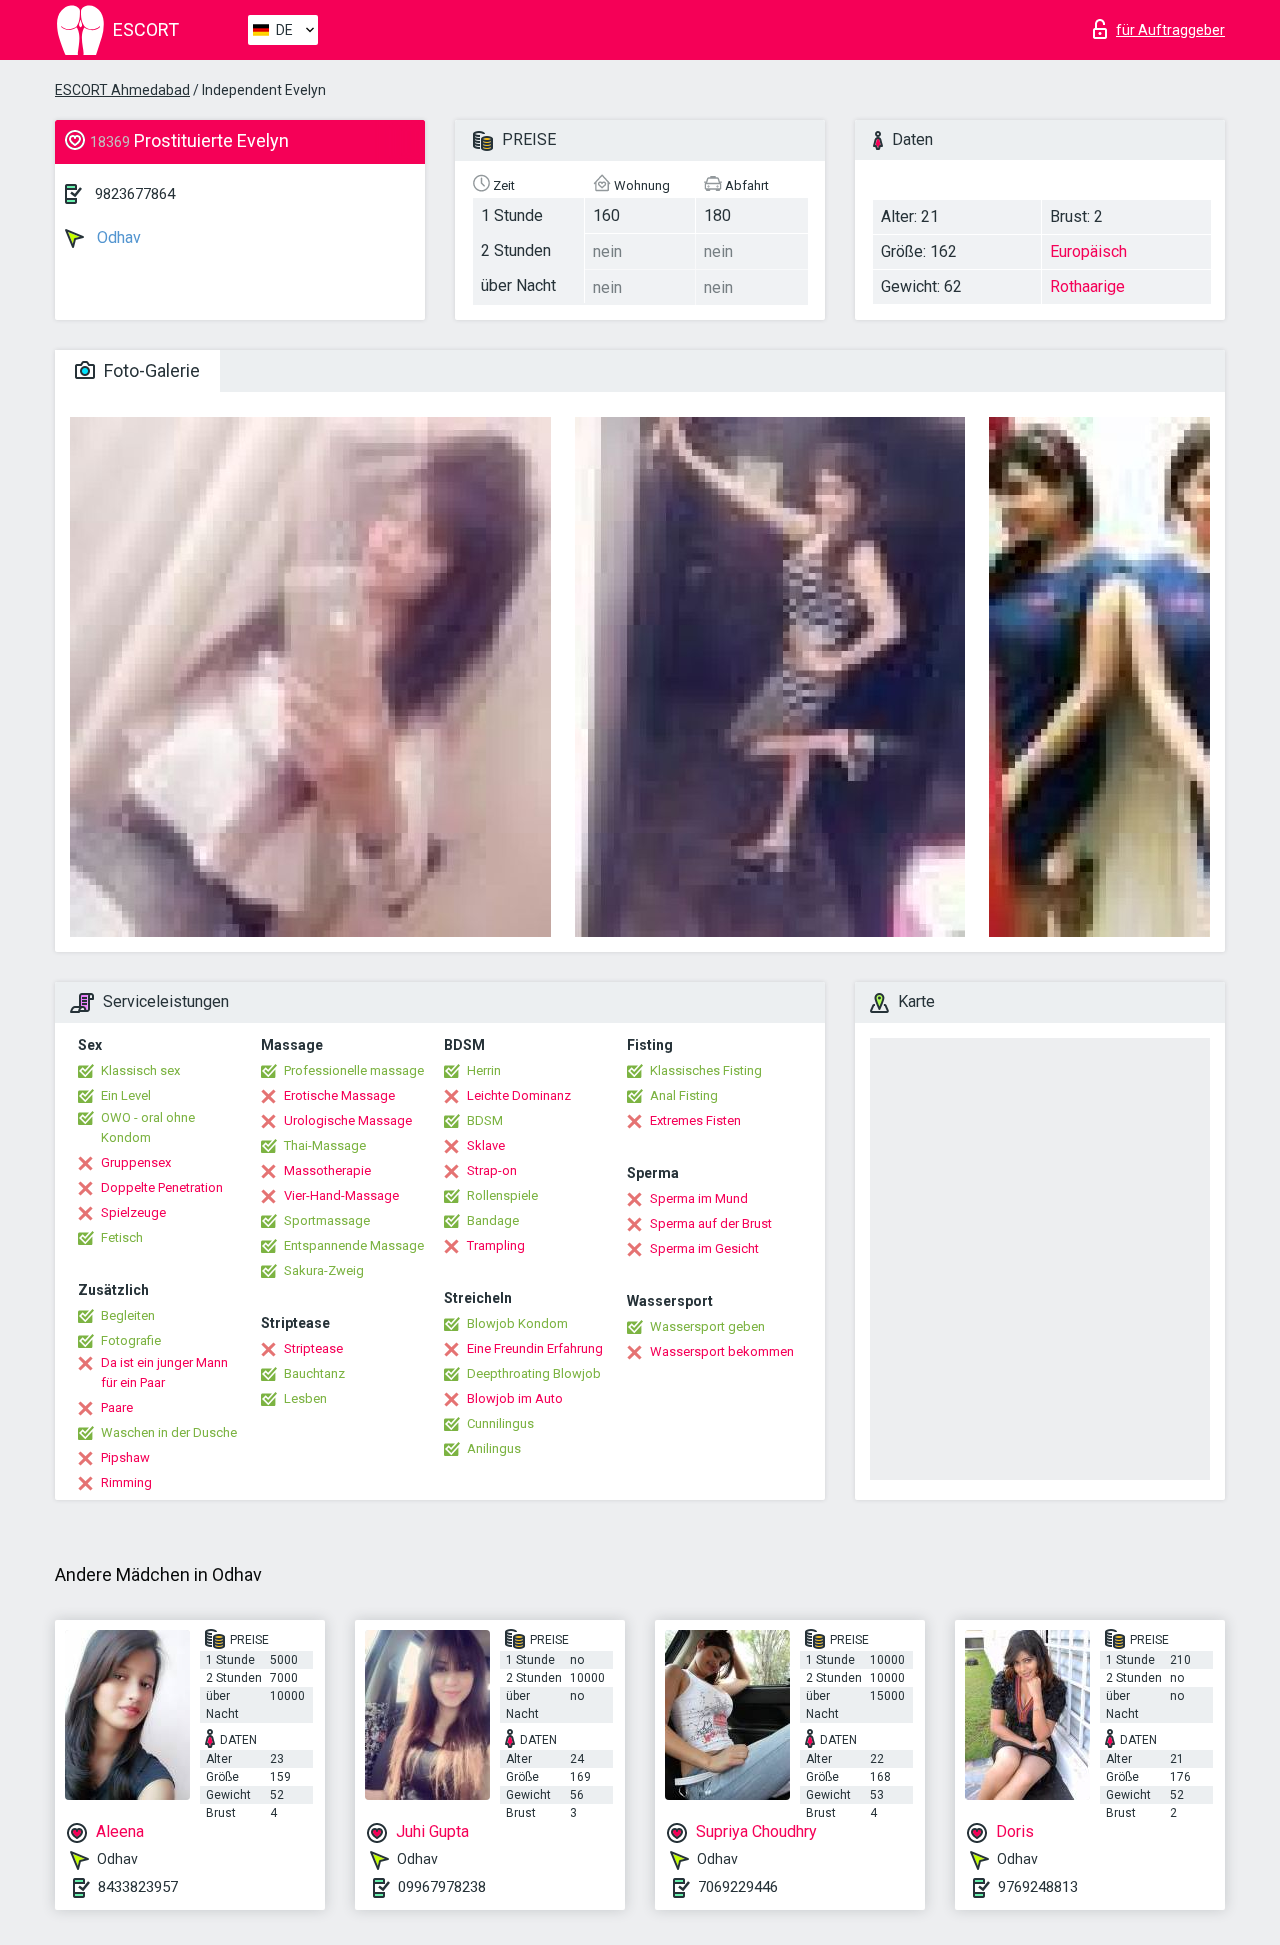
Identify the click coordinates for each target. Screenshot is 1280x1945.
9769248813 (1038, 1887)
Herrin (484, 1070)
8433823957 (138, 1887)
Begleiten (128, 1315)
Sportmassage (327, 1220)
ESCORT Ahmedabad (122, 90)
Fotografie (131, 1340)
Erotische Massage (339, 1095)
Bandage (493, 1220)
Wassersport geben (707, 1326)
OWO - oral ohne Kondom (148, 1127)
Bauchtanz (314, 1373)
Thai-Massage (325, 1145)
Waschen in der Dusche (169, 1432)
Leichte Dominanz (519, 1095)
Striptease (313, 1348)
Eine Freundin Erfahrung (535, 1348)
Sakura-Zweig (324, 1270)
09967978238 (442, 1887)
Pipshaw (125, 1457)
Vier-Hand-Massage (341, 1195)
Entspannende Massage (354, 1245)
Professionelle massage (354, 1070)
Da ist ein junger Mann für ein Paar (164, 1372)
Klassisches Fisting (706, 1070)
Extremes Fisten (695, 1120)
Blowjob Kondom (517, 1323)
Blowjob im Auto (515, 1398)
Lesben (305, 1398)
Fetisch (122, 1237)
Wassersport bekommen (722, 1351)
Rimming (126, 1482)
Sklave (486, 1145)
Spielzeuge (133, 1212)
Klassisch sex (140, 1070)
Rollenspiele (502, 1195)
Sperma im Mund (699, 1198)
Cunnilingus (500, 1423)
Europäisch (1088, 251)
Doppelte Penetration (162, 1187)
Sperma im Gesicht (704, 1248)
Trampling (496, 1245)
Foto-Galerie (150, 370)
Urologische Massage (348, 1120)
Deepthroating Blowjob (534, 1373)
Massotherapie (327, 1170)
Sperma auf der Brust (711, 1223)
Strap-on (492, 1170)
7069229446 (738, 1887)
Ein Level (126, 1095)
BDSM (485, 1120)
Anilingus (494, 1448)
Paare (117, 1407)
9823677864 (135, 194)
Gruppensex (136, 1162)
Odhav (117, 237)
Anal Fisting (684, 1095)
